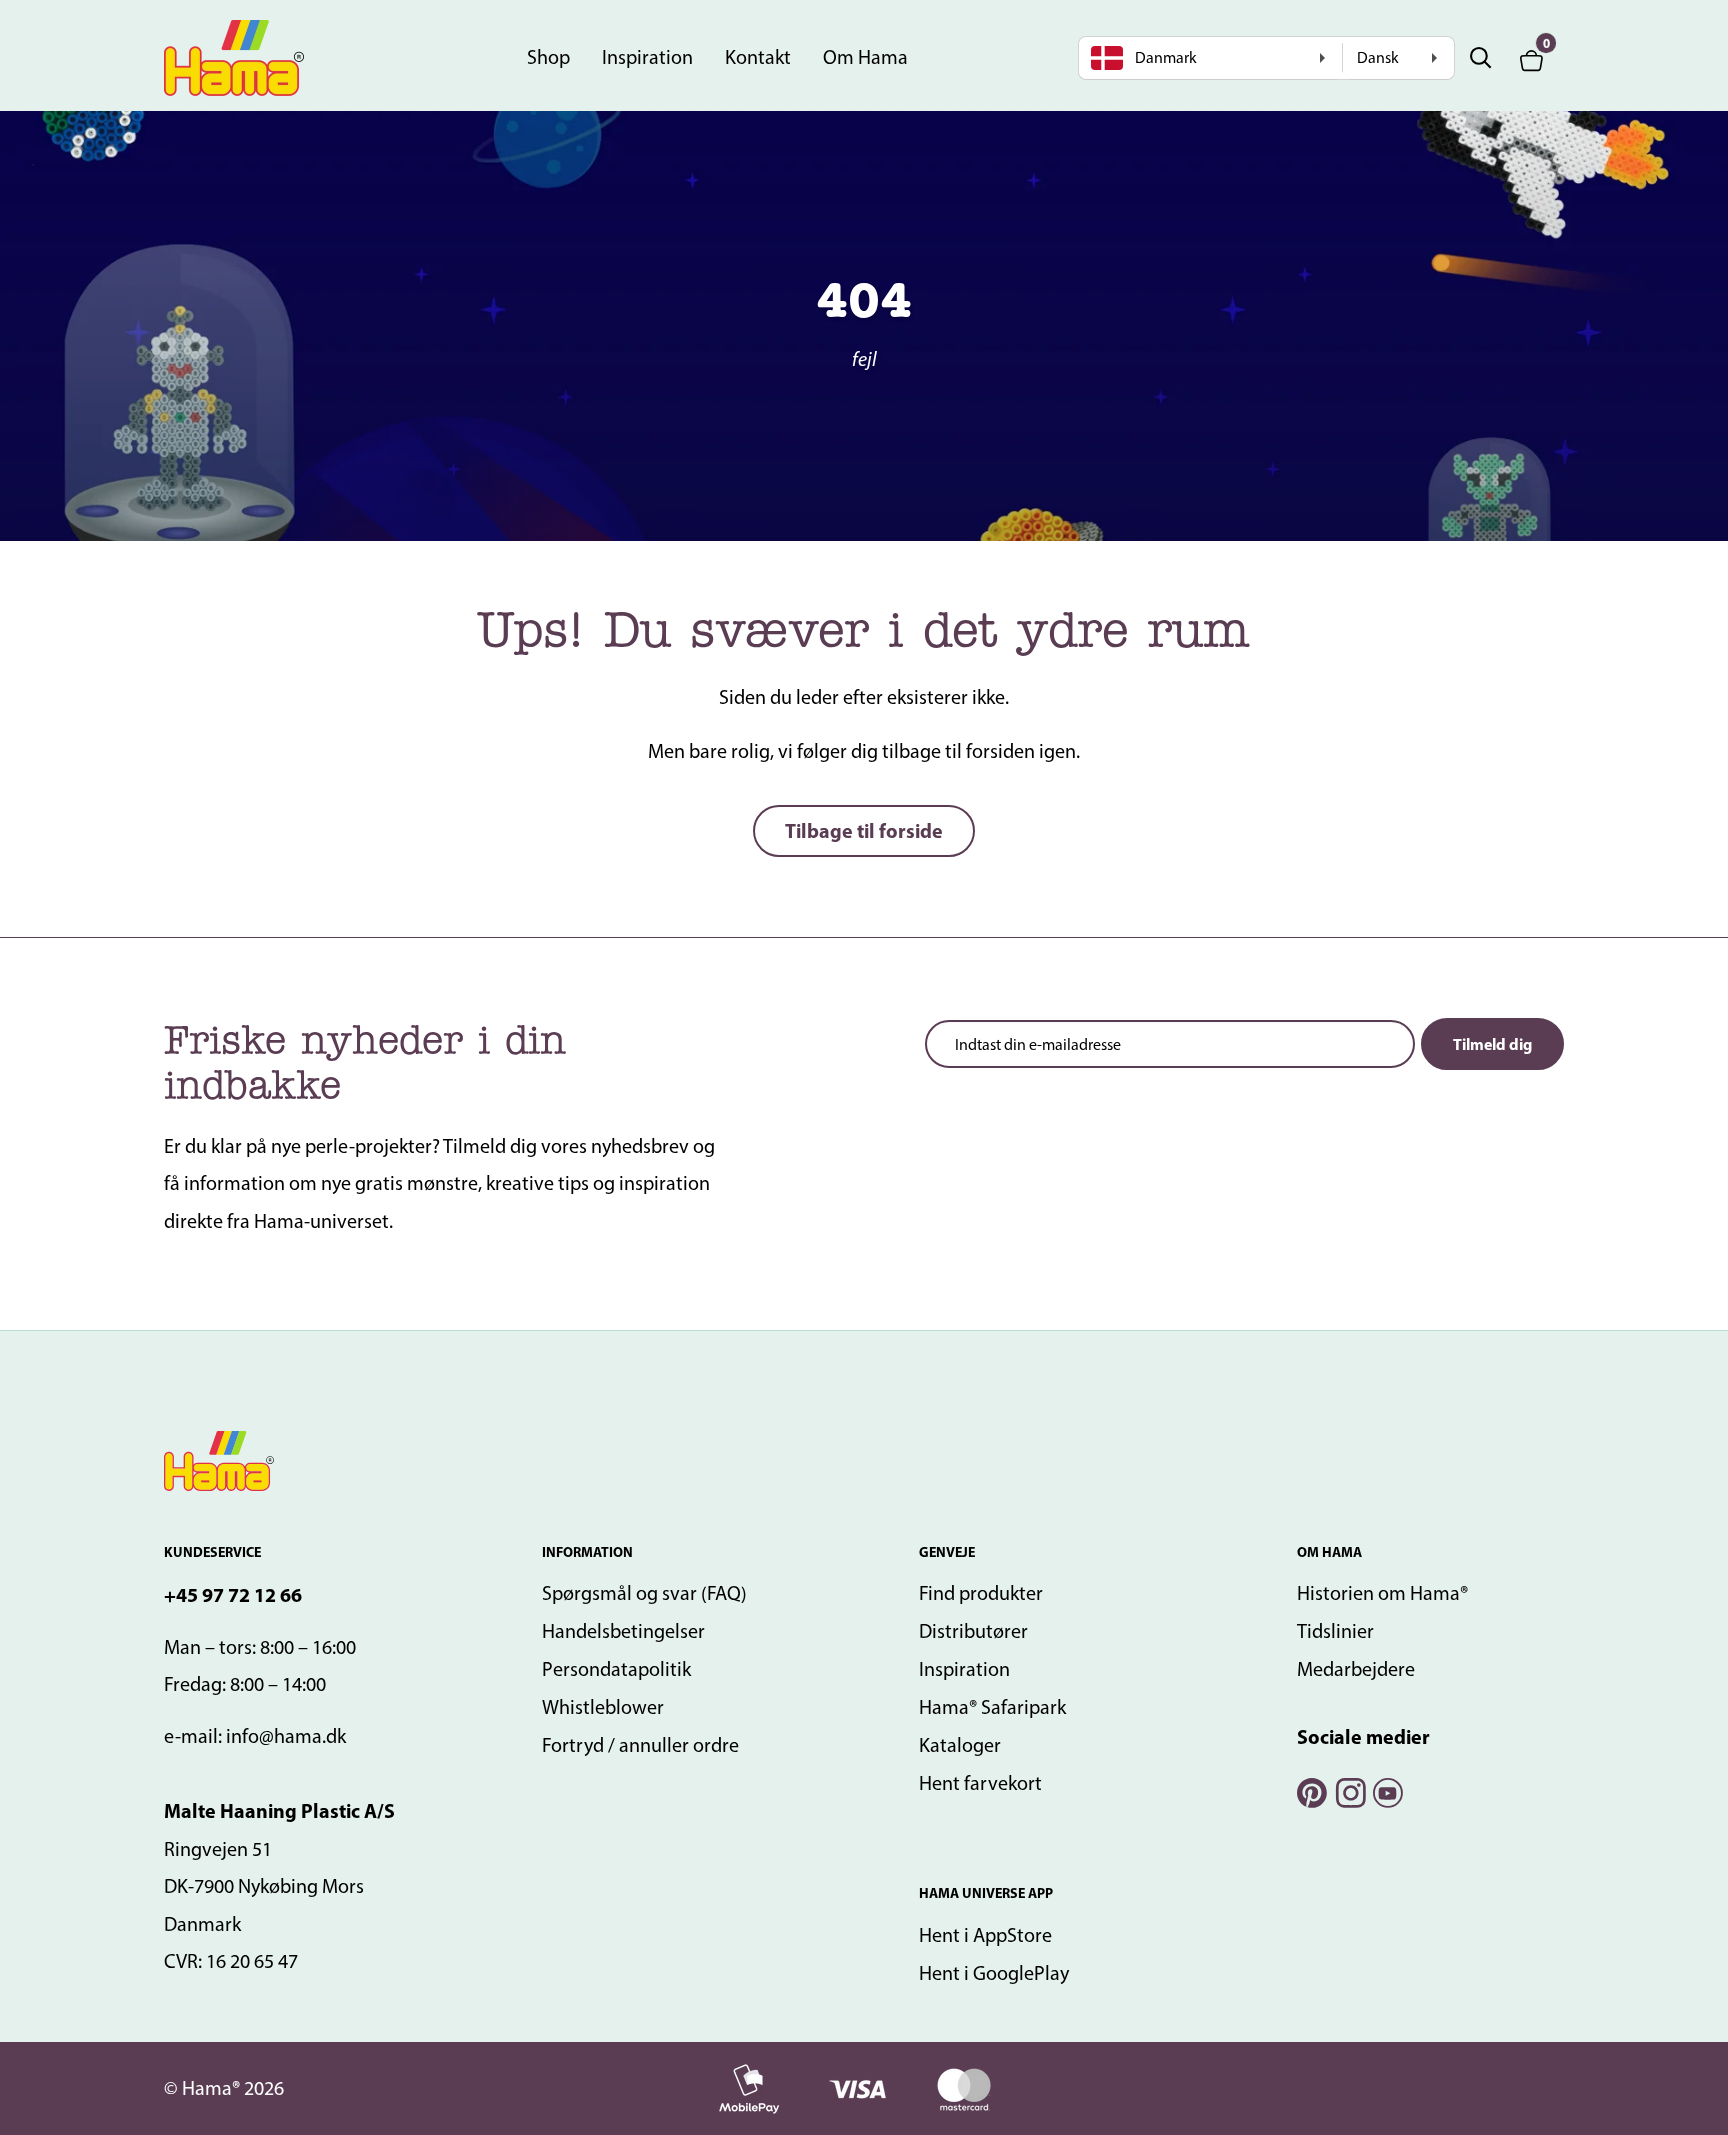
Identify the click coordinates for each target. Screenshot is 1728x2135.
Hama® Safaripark (992, 1707)
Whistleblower (603, 1707)
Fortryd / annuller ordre (640, 1745)
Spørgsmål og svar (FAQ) (644, 1593)
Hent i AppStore (985, 1935)
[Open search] (1481, 58)
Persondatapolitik (616, 1669)
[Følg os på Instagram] (1349, 1790)
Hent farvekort (980, 1783)
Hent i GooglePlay (994, 1973)
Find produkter (981, 1593)
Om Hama (865, 57)
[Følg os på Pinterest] (1311, 1790)
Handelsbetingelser (623, 1631)
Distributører (973, 1631)
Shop (548, 57)
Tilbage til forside (864, 830)
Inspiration (647, 57)
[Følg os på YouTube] (1387, 1790)
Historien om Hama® (1382, 1593)
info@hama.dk (286, 1736)
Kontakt (758, 57)
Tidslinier (1335, 1631)
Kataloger (960, 1745)
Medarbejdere (1356, 1669)
